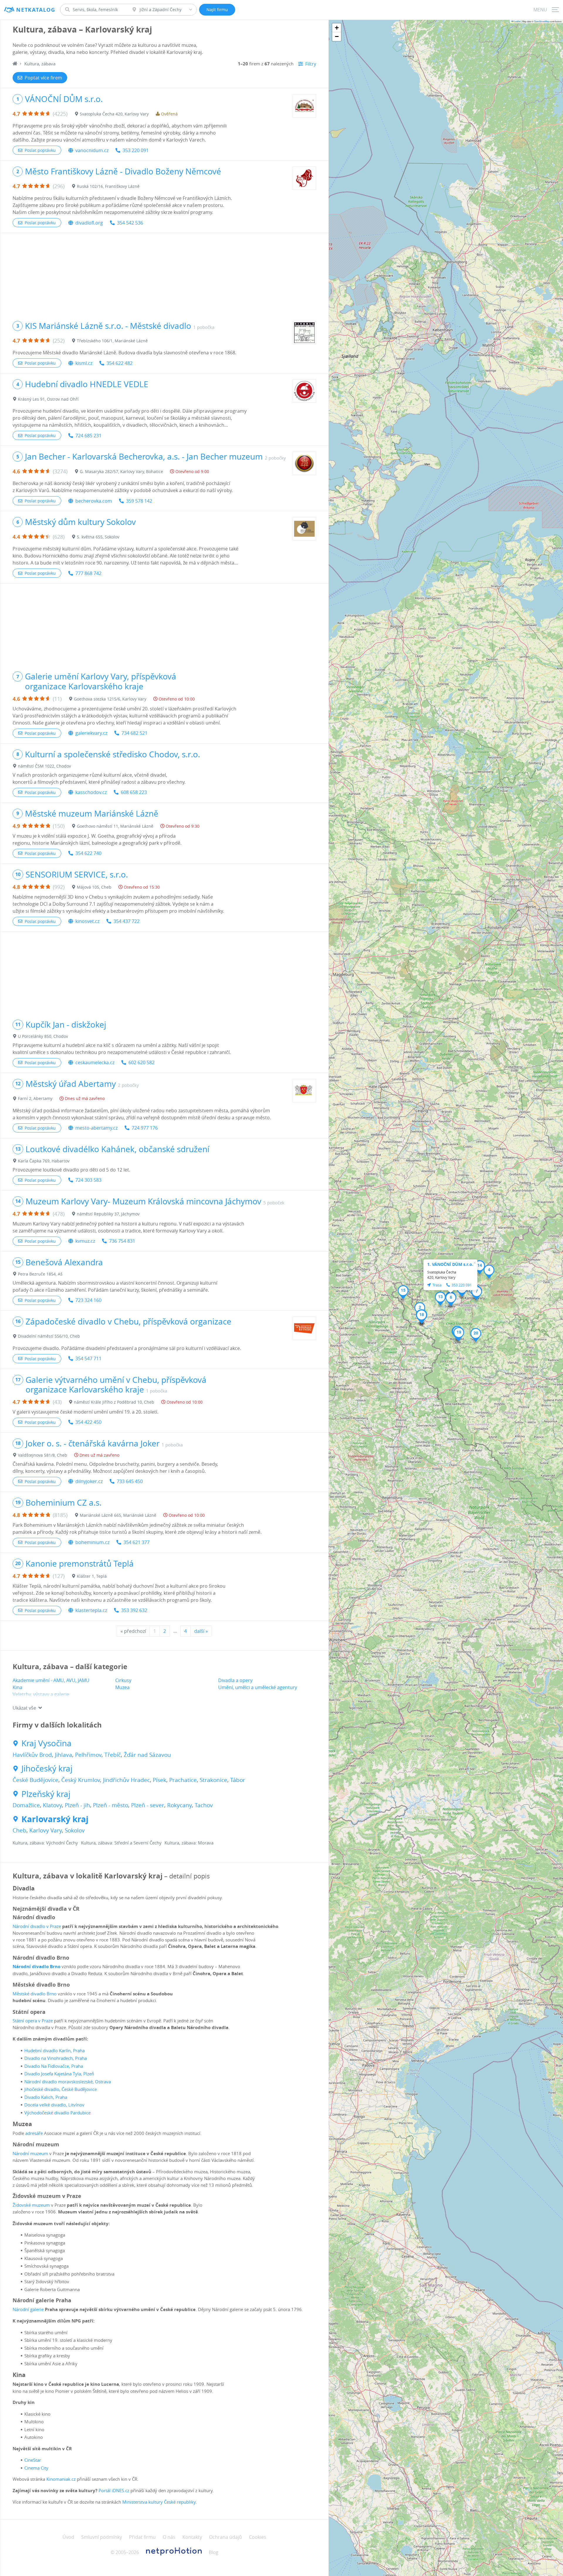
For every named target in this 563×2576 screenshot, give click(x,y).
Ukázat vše (24, 1708)
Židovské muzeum (31, 2205)
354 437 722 (127, 921)
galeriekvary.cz (91, 733)
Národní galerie (28, 2309)
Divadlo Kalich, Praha (46, 2097)
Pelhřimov (88, 1755)
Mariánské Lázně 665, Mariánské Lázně (118, 1515)
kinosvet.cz (87, 921)
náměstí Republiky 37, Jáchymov (108, 1214)
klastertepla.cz (91, 1610)
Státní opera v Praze (33, 2021)
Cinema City (36, 2468)
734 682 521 (134, 733)
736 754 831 (122, 1241)
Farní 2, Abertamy (35, 1098)
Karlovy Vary (46, 1830)
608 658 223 (134, 792)
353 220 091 (136, 150)
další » (201, 1631)
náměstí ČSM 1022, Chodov (44, 766)
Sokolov (75, 1830)
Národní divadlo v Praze (37, 1926)
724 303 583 (88, 1180)
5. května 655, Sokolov (98, 537)
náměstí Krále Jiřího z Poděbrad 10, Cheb (114, 1402)
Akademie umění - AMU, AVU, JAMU (51, 1680)
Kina (17, 1687)
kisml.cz (84, 363)
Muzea (122, 1687)
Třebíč (113, 1755)
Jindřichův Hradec (126, 1780)
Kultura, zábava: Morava (189, 1843)
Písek (160, 1780)
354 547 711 (88, 1358)
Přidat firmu (142, 2537)
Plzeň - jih (77, 1805)
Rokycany (179, 1805)
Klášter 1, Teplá (92, 1576)
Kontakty (192, 2537)
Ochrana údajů (225, 2537)
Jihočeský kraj (47, 1769)
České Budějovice (35, 1780)
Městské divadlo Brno (35, 1994)
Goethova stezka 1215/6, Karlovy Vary (110, 699)
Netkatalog (36, 10)
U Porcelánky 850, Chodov (43, 1036)
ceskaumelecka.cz (95, 1062)
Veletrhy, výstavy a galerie (41, 1694)
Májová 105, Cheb (94, 887)
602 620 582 (141, 1062)
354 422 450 (88, 1422)
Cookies (258, 2537)
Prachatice (183, 1780)
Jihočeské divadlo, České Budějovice (61, 2089)
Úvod (68, 2537)
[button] (489, 1272)
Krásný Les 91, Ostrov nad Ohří (48, 399)
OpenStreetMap (542, 21)
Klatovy (52, 1805)
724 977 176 (145, 1128)
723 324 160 (88, 1300)
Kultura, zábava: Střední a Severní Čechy (121, 1843)
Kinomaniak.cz (61, 2479)
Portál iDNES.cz (114, 2490)
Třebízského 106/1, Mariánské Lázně (112, 341)
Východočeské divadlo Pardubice (57, 2113)
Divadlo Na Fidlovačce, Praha (54, 2066)
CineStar (33, 2460)
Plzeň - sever (148, 1805)
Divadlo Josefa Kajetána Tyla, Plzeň (59, 2074)
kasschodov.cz (91, 792)
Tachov (204, 1805)
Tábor (238, 1780)
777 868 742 (88, 573)
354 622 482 (119, 363)
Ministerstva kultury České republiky (159, 2502)
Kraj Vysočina (46, 1743)
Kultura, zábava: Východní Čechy (45, 1843)
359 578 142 (139, 501)
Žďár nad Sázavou (147, 1755)
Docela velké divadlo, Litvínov (54, 2105)
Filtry (311, 64)
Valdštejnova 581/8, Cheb (43, 1455)
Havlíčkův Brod (32, 1755)
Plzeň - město (111, 1805)
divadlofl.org (89, 223)
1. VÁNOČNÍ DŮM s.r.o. (450, 1264)
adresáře (34, 2133)
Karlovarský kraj (55, 1819)
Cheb (19, 1830)
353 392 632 (134, 1610)
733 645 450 (130, 1481)
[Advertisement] (164, 274)
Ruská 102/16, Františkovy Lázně (108, 186)
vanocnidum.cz (92, 150)
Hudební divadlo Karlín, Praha (55, 2050)
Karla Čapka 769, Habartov (44, 1161)
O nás (169, 2537)
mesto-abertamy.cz (96, 1128)
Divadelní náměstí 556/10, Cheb (49, 1336)
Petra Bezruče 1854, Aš (40, 1274)
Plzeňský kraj (46, 1794)
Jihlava (63, 1755)
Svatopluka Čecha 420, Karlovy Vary (114, 114)
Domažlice (26, 1805)
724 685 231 (88, 436)
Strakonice (213, 1780)
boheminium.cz (92, 1542)
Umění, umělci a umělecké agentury (258, 1687)
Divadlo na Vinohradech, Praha (56, 2058)
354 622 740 (88, 853)
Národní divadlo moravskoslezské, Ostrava (68, 2082)
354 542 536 (130, 223)
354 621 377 (136, 1542)
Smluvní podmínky (102, 2537)
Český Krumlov (81, 1780)
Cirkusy (123, 1680)
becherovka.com (94, 501)
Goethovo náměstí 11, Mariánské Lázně (115, 826)
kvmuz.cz (85, 1241)
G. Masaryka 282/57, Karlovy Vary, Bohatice (121, 471)
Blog (214, 2552)
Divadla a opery (235, 1680)
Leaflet (517, 21)
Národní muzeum (30, 2153)
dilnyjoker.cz (89, 1481)
